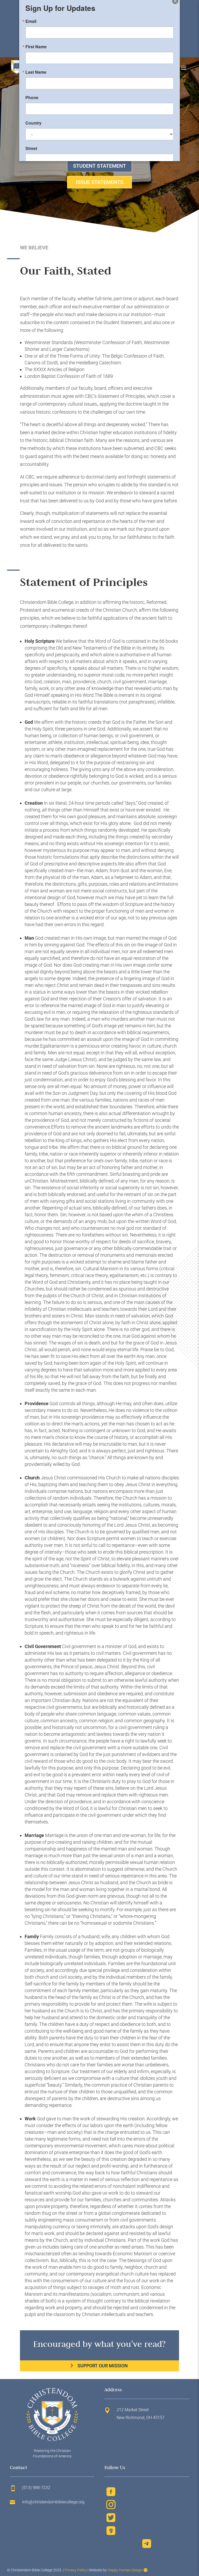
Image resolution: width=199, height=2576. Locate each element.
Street (31, 154)
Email (31, 27)
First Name (36, 52)
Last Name (36, 78)
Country (33, 129)
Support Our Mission (103, 2366)
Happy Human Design (125, 2570)
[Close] (175, 7)
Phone (32, 103)
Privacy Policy (76, 2570)
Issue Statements (100, 182)
